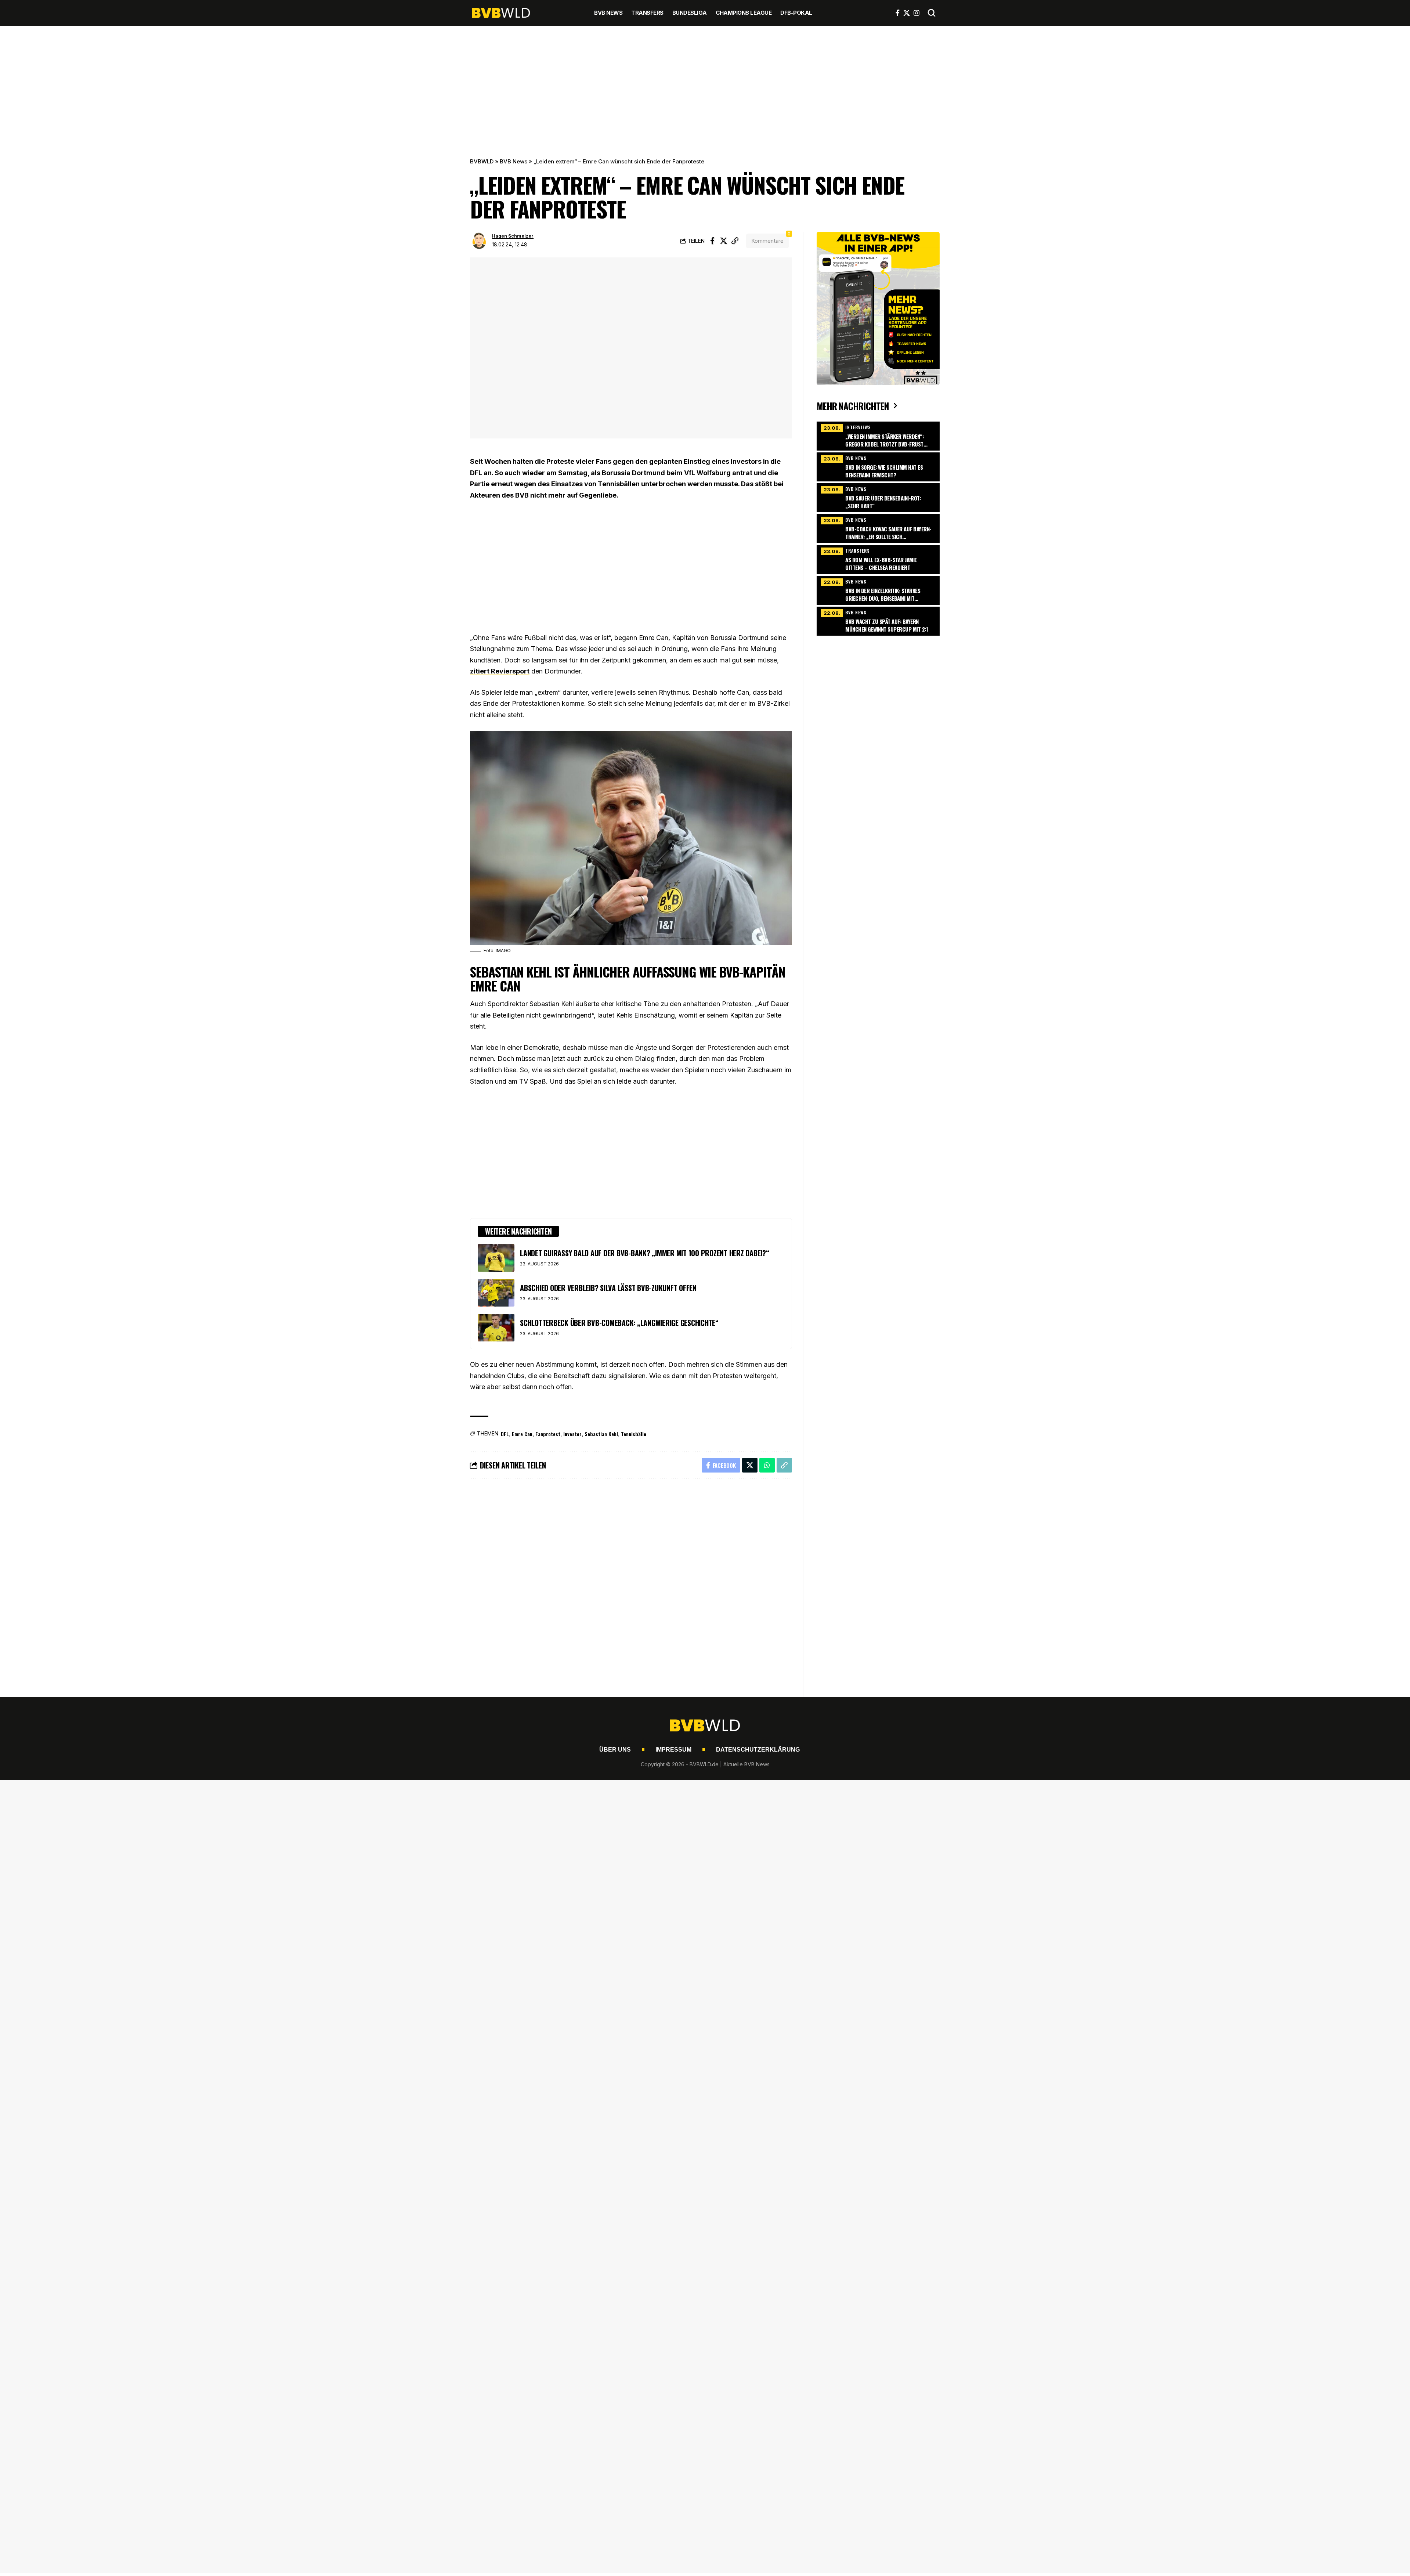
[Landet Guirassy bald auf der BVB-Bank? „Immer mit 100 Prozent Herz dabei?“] (496, 1258)
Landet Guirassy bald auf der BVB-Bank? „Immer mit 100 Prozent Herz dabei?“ (645, 1253)
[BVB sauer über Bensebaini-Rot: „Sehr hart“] (878, 497)
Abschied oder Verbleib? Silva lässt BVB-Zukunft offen (608, 1288)
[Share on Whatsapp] (767, 1465)
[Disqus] (631, 1583)
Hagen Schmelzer (513, 236)
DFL (505, 1434)
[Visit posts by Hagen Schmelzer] (479, 241)
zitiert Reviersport (500, 671)
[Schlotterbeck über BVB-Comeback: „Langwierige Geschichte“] (496, 1328)
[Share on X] (724, 241)
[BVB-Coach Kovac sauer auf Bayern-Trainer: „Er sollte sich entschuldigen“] (878, 528)
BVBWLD (482, 161)
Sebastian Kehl (601, 1434)
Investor (572, 1434)
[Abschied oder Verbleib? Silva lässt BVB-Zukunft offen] (496, 1293)
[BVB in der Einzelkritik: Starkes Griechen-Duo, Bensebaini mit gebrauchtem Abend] (878, 589)
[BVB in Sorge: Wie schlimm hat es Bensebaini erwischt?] (878, 466)
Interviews (858, 427)
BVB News (514, 161)
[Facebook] (898, 13)
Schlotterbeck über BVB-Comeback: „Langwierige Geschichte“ (619, 1323)
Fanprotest (548, 1434)
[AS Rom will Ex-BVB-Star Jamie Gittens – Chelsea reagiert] (878, 559)
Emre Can (522, 1434)
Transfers (858, 551)
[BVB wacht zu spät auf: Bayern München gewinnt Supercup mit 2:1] (878, 620)
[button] (932, 13)
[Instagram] (916, 13)
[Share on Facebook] (712, 241)
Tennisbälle (634, 1434)
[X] (907, 13)
